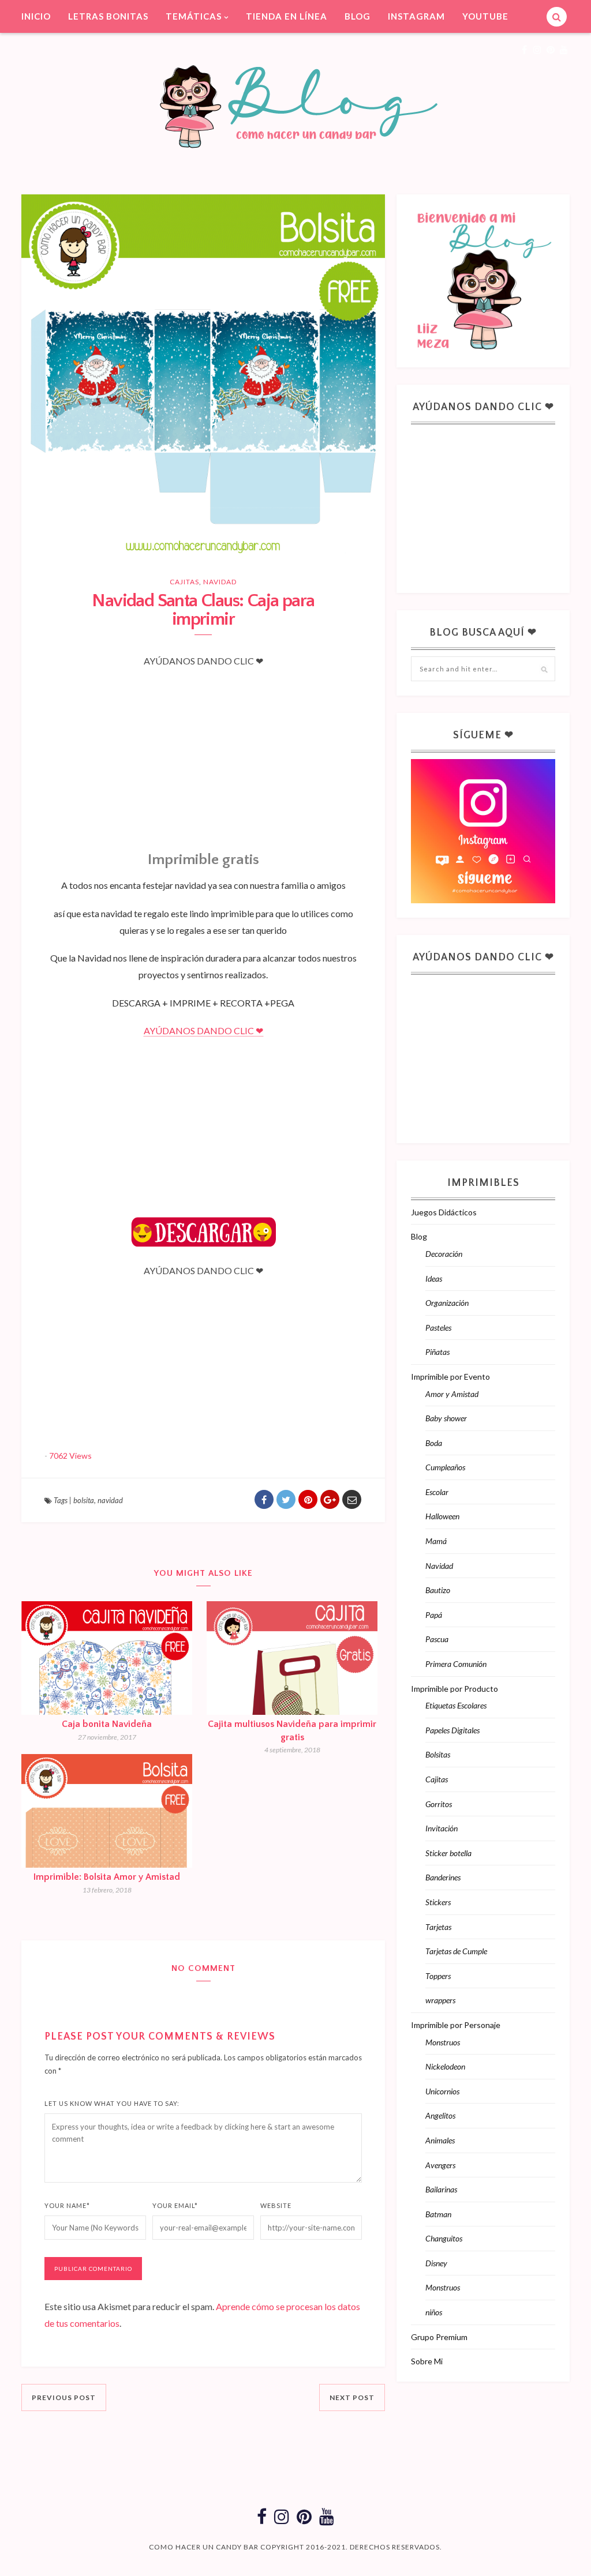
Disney (436, 2263)
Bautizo (438, 1590)
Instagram (416, 16)
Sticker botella (448, 1853)
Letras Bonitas (108, 16)
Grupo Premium (439, 2337)
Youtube (485, 16)
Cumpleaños (445, 1467)
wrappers (440, 2000)
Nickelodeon (445, 2066)
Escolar (437, 1492)
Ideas (434, 1278)
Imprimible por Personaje (456, 2025)
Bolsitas (438, 1754)
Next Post (352, 2397)
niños (434, 2312)
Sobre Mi (427, 2361)
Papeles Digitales (452, 1730)
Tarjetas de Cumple (456, 1951)
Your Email (175, 2205)
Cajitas (184, 582)
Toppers (438, 1976)
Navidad (220, 582)
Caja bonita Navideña (107, 1724)
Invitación (442, 1828)
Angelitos (440, 2115)
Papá (434, 1615)
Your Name (67, 2205)
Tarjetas (438, 1927)
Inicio (36, 16)
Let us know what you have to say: (112, 2103)
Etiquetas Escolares (456, 1705)
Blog (358, 16)
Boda (434, 1443)
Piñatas (437, 1352)
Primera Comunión (456, 1664)
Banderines (443, 1877)
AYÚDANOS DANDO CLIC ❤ (203, 1030)
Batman (438, 2214)
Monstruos (443, 2042)
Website (276, 2205)
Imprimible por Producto (455, 1689)
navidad (110, 1500)
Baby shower (446, 1418)
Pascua (437, 1639)
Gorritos (439, 1804)
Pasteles (438, 1328)
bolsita (84, 1500)
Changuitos (444, 2238)
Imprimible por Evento (450, 1377)
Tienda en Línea (287, 16)
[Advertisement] (203, 748)
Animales (440, 2140)
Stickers (438, 1902)
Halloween (442, 1516)
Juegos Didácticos (444, 1212)
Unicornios (442, 2091)
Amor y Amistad (452, 1394)
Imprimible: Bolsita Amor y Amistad (107, 1877)
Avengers (440, 2165)
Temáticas (194, 16)
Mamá (436, 1541)
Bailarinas (441, 2189)
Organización (447, 1303)
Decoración (444, 1254)
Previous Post (64, 2397)
